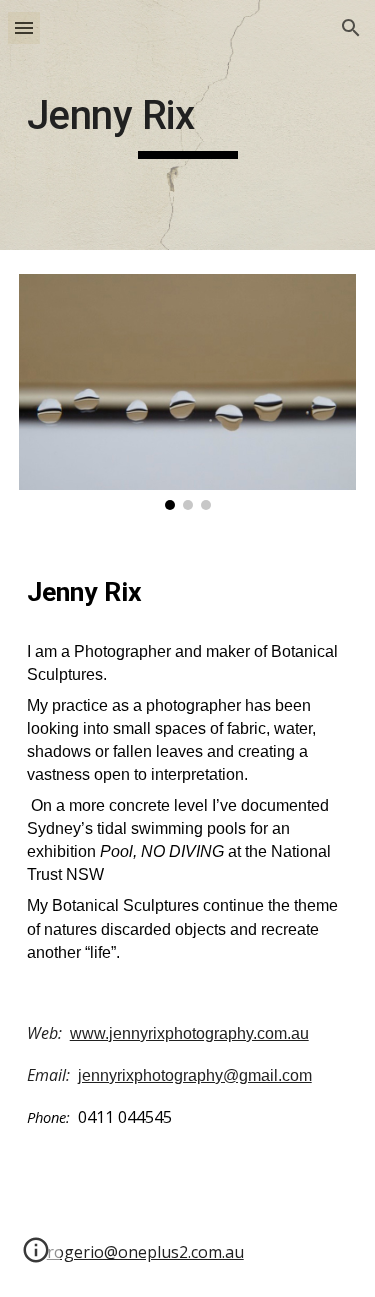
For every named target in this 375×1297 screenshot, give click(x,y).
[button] (24, 27)
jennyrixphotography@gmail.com (195, 1075)
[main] (188, 125)
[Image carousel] (188, 392)
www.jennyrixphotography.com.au (189, 1033)
